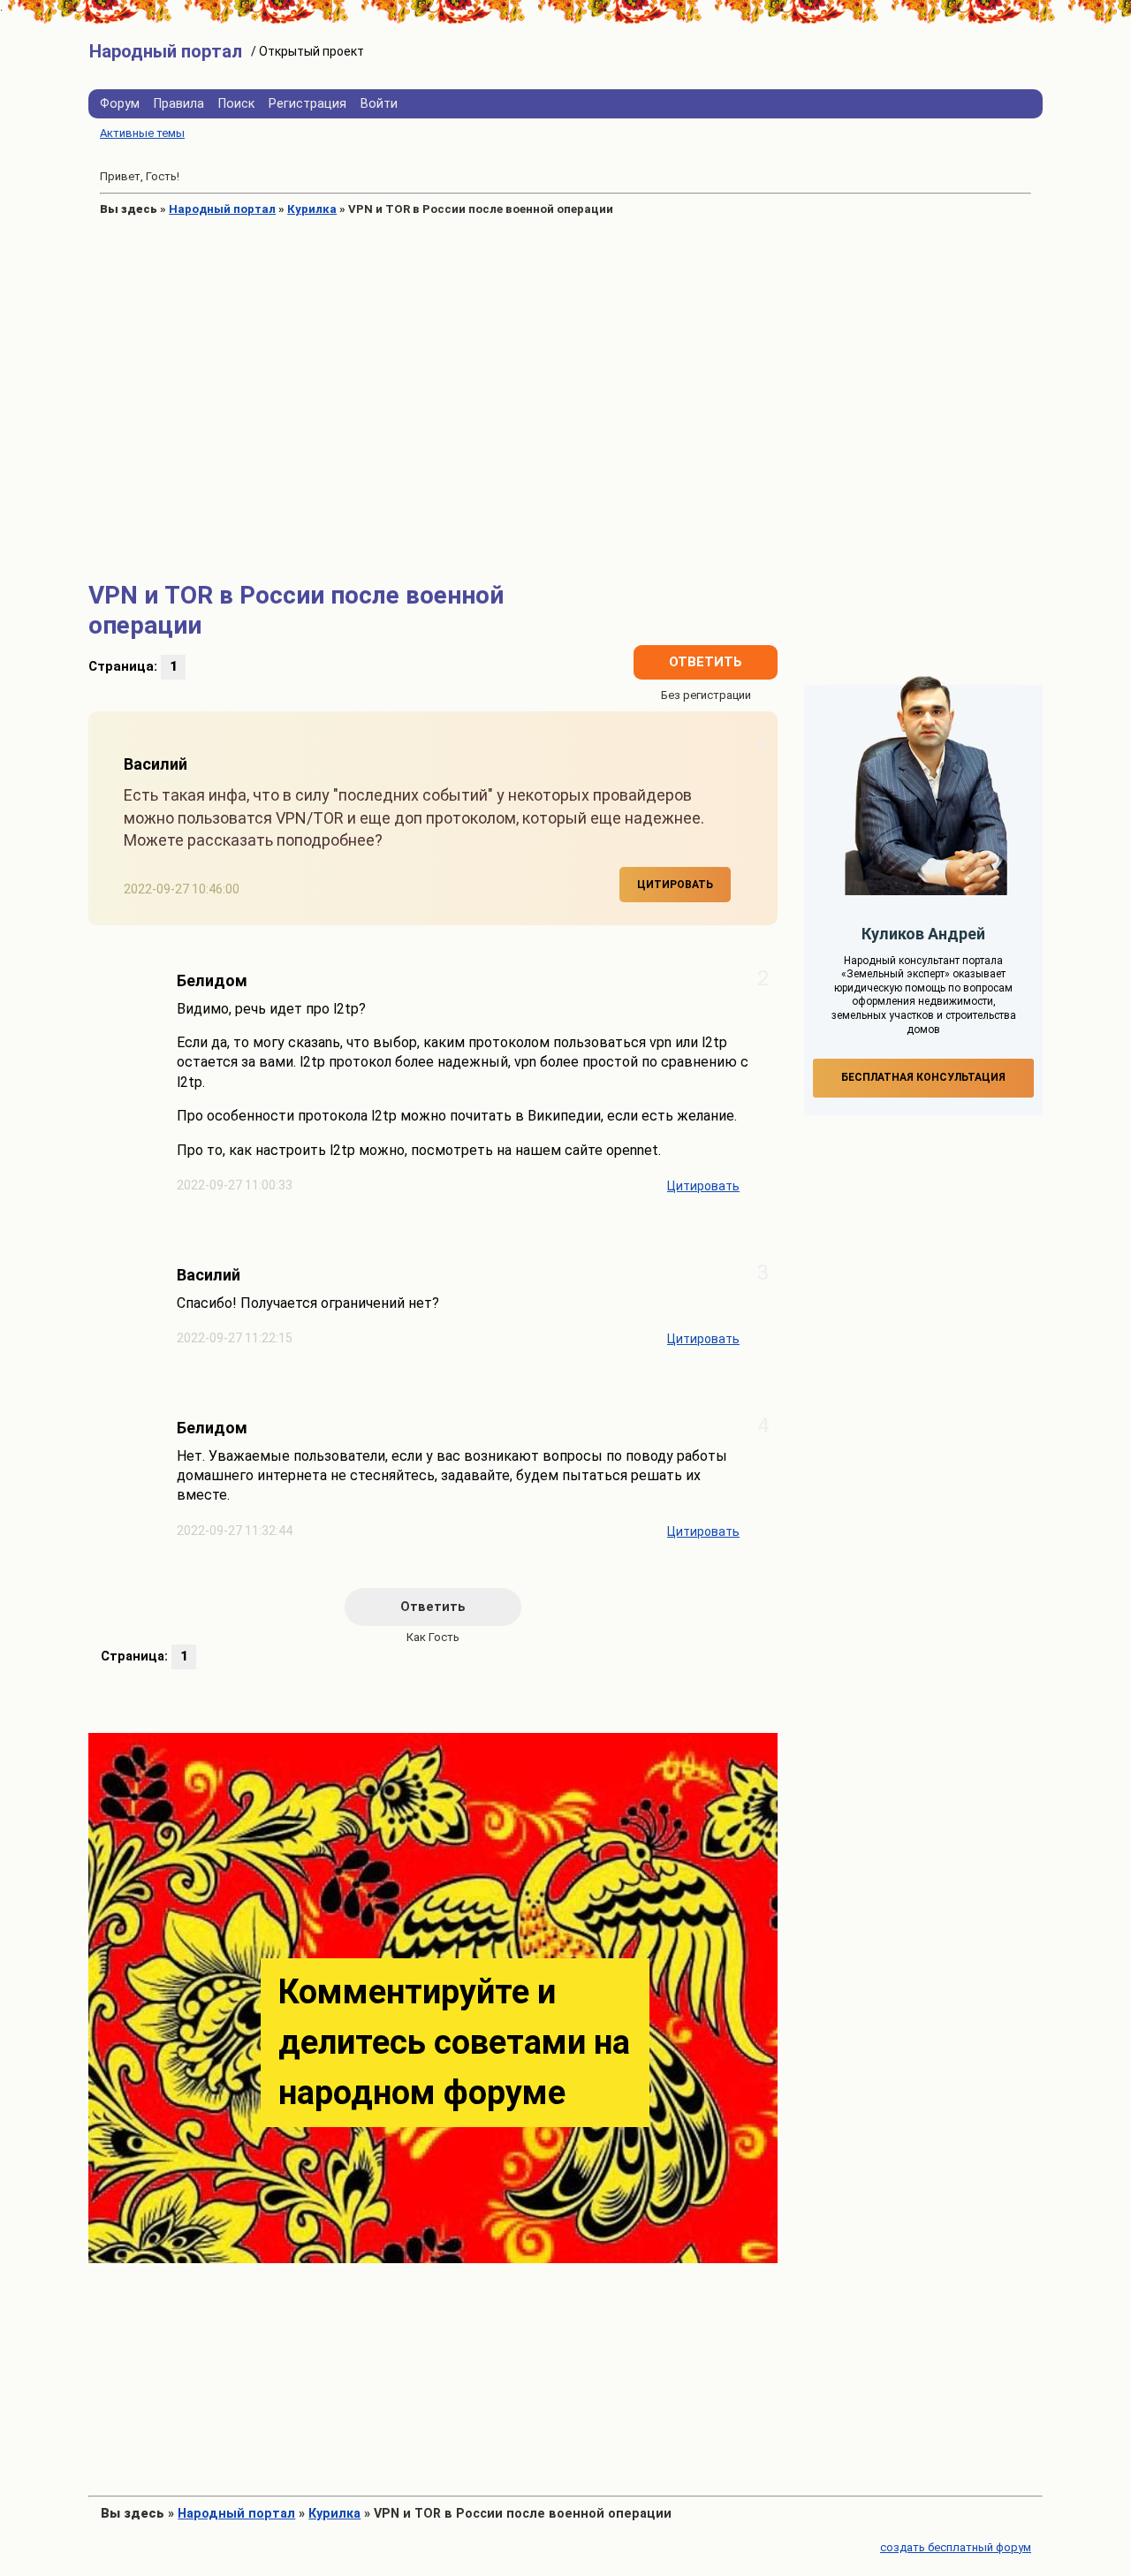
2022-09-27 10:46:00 (182, 889)
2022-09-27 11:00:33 (235, 1185)
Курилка (312, 209)
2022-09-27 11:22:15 (235, 1338)
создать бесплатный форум (956, 2547)
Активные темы (142, 133)
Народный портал (222, 209)
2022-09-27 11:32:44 (235, 1531)
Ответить (706, 662)
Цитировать (675, 885)
